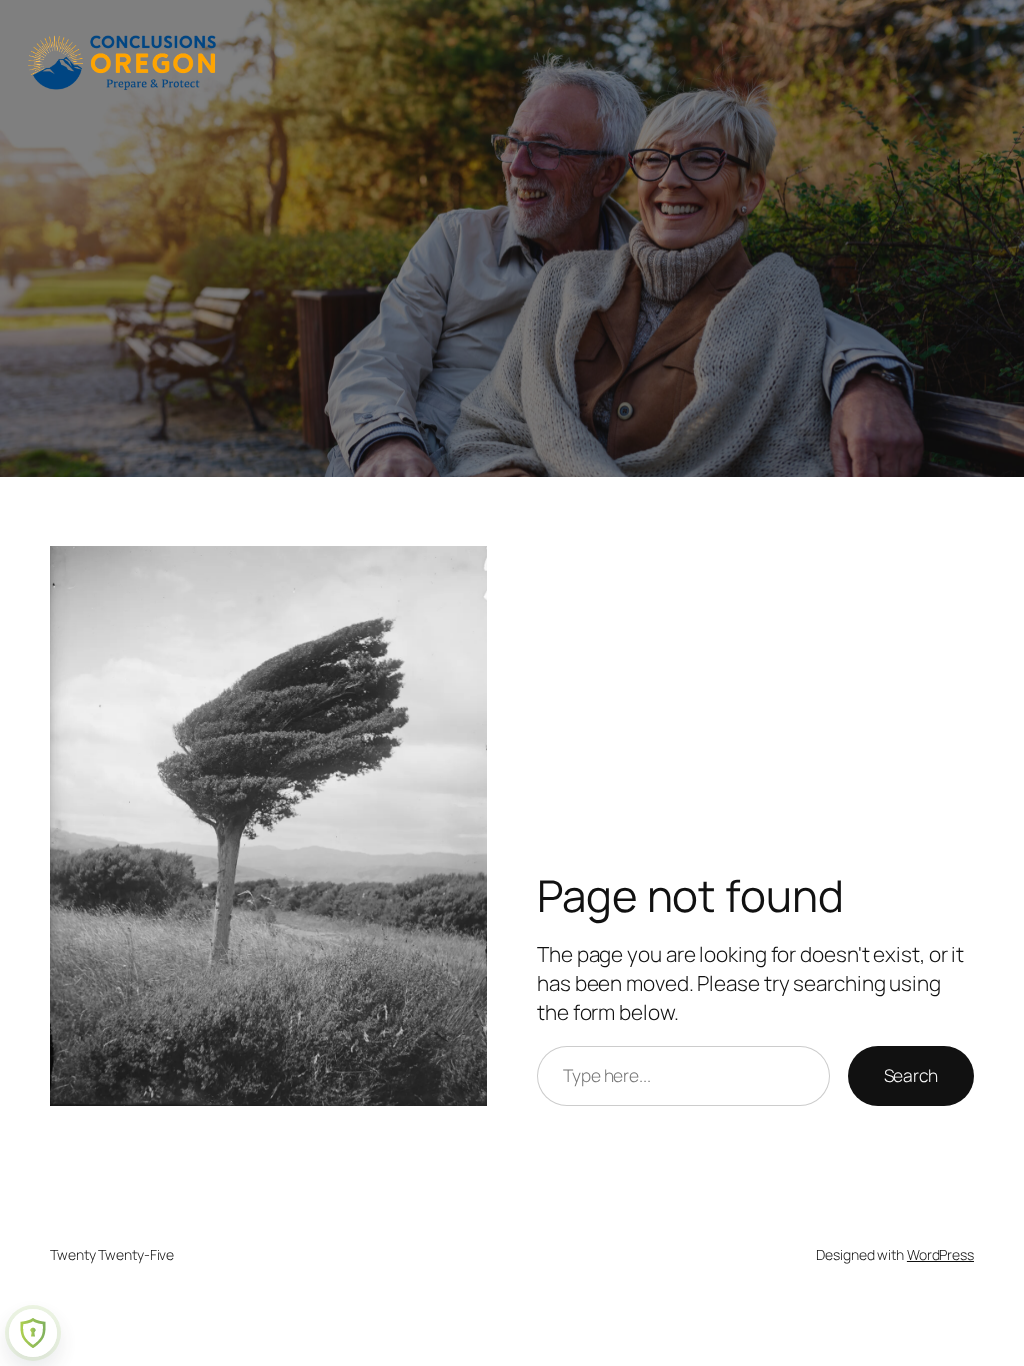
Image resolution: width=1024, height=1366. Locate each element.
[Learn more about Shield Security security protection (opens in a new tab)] (33, 1333)
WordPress (940, 1254)
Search (911, 1075)
